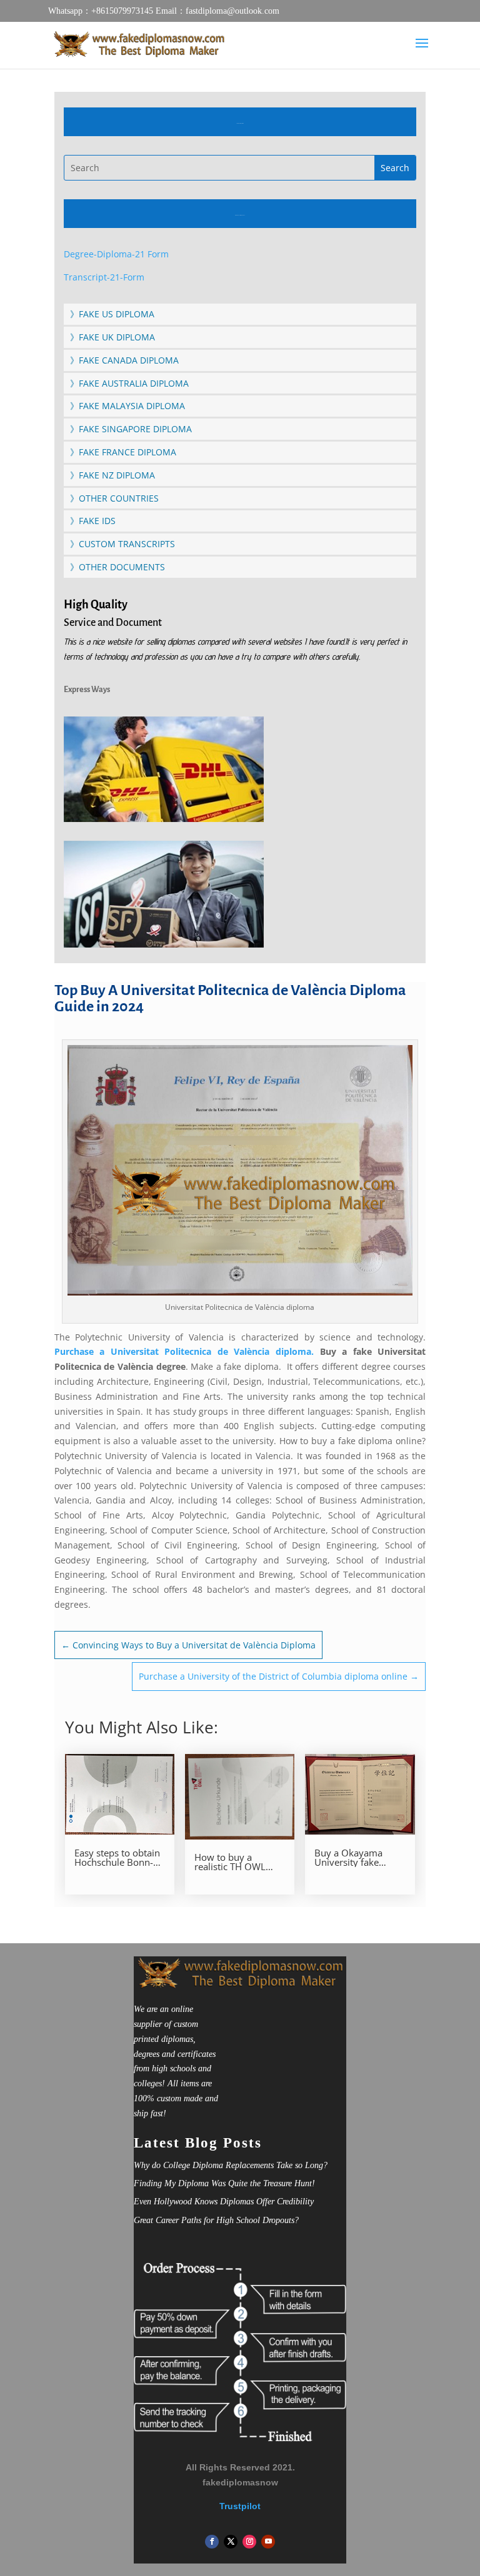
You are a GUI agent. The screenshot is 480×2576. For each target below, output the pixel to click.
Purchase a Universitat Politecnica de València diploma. (184, 1351)
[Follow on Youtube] (268, 2542)
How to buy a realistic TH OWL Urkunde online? (230, 1862)
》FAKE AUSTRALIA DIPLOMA (129, 383)
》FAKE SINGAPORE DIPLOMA (131, 429)
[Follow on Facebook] (212, 2542)
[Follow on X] (231, 2542)
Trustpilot (240, 2506)
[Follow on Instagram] (249, 2542)
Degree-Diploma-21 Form (116, 254)
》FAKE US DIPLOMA (112, 314)
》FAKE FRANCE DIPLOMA (123, 452)
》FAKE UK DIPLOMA (112, 337)
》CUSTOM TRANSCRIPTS (122, 544)
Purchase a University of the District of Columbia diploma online (279, 1676)
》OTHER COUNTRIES (114, 498)
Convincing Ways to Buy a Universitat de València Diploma (188, 1645)
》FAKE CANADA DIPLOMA (124, 360)
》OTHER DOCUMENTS (117, 567)
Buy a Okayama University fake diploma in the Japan (359, 1858)
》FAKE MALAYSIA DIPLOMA (127, 406)
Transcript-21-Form (104, 277)
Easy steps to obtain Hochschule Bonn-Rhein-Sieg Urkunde (117, 1858)
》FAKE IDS (93, 521)
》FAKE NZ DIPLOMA (112, 475)
